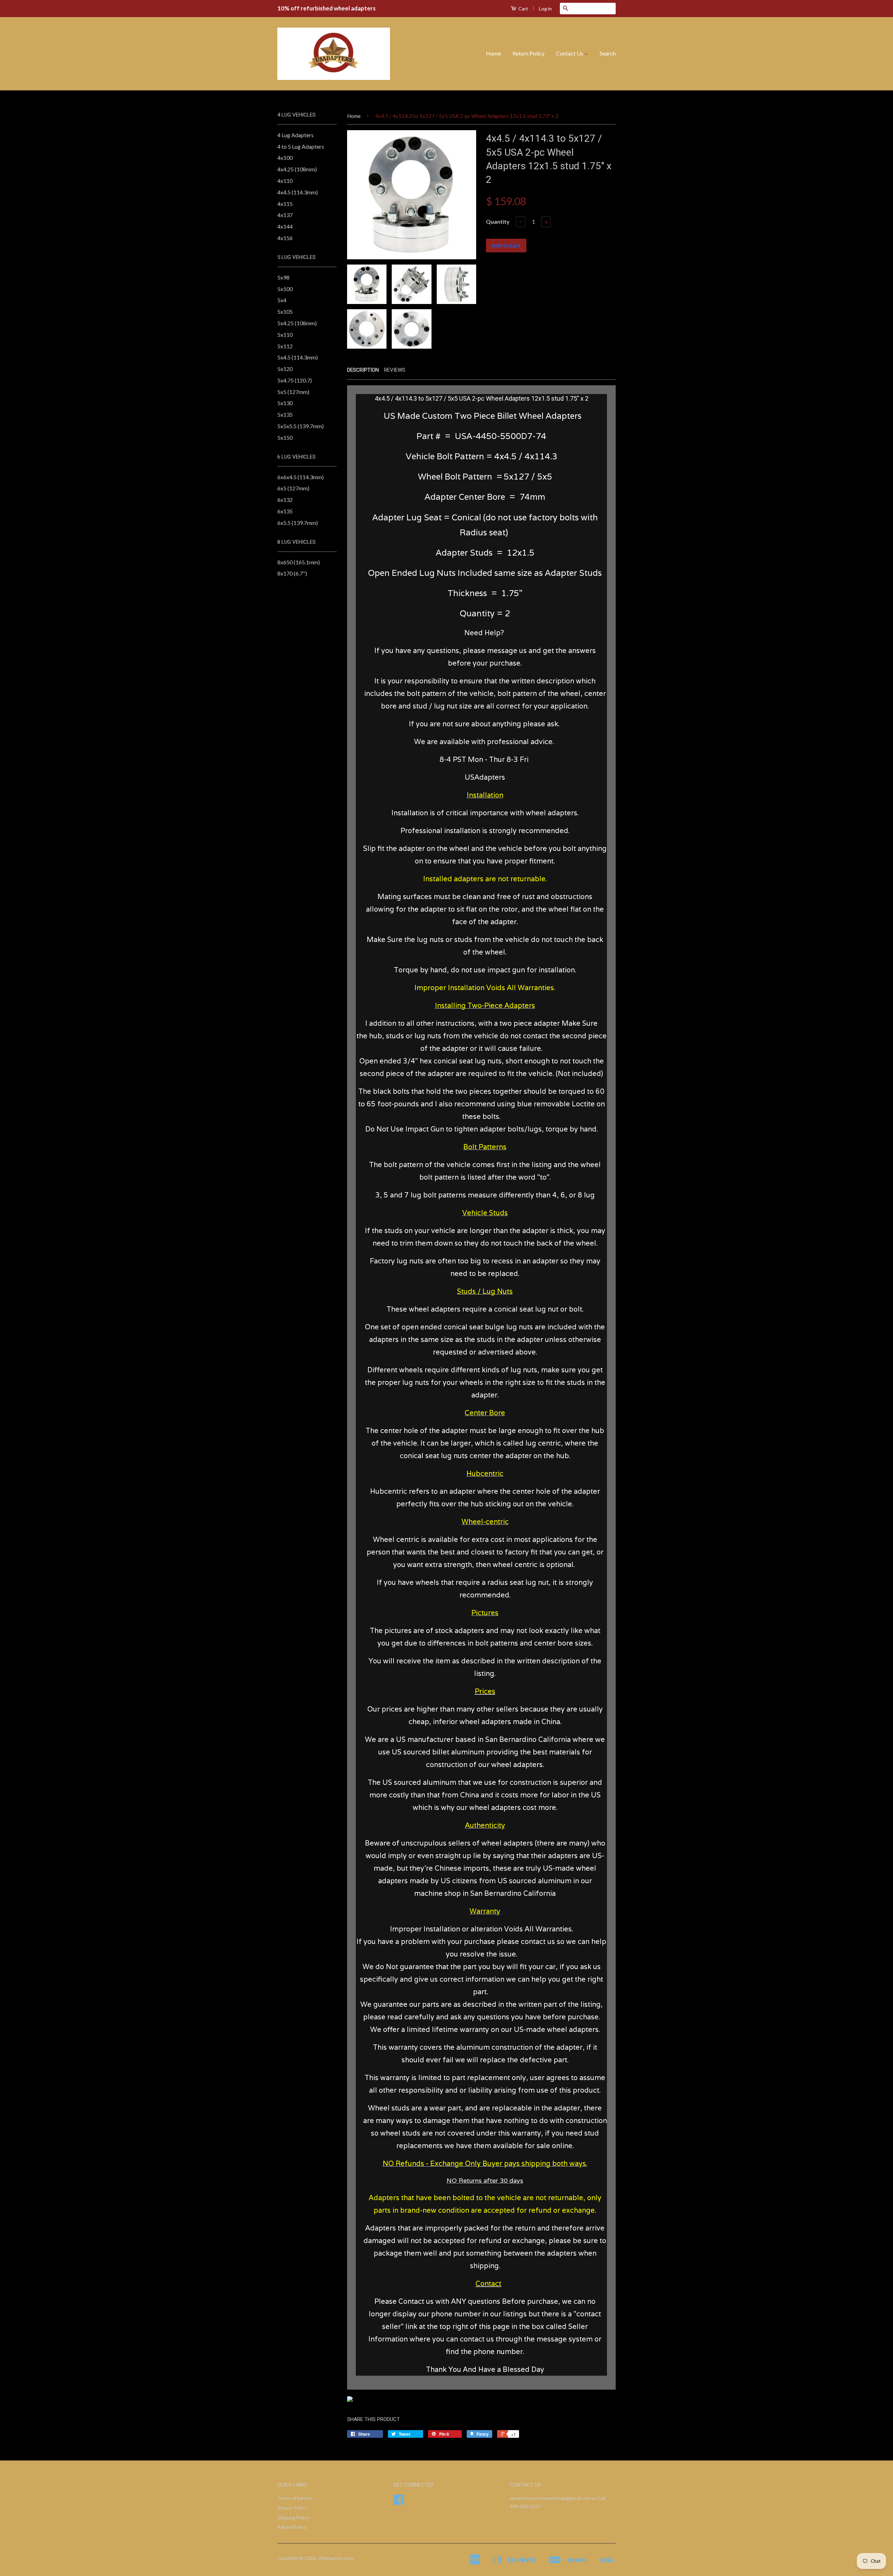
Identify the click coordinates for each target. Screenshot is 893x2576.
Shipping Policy (293, 2518)
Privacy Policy (292, 2508)
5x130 (285, 403)
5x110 (285, 335)
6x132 (285, 500)
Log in (545, 9)
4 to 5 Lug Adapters (301, 146)
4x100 (285, 158)
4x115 (285, 204)
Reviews (395, 370)
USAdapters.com (336, 2558)
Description (363, 370)
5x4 (282, 300)
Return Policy (528, 53)
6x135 (285, 511)
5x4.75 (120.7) (295, 380)
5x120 (285, 369)
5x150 (285, 437)
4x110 (285, 181)
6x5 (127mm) (293, 488)
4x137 (285, 215)
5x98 (283, 277)
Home (493, 53)
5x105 (285, 311)
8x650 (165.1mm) (299, 562)
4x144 (285, 226)
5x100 (285, 289)
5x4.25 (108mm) (297, 323)
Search (608, 53)
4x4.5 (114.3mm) (298, 192)
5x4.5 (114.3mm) (298, 357)
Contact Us (570, 53)
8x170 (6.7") (292, 573)
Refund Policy (292, 2527)
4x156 (285, 238)
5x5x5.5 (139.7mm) (301, 426)
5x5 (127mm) (293, 392)
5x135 (285, 414)
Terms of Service (295, 2498)
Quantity (498, 221)
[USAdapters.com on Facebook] (399, 2502)
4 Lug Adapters (295, 135)
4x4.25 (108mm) (297, 169)
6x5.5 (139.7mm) (298, 523)
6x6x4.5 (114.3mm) (301, 477)
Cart (523, 9)
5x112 (285, 346)
